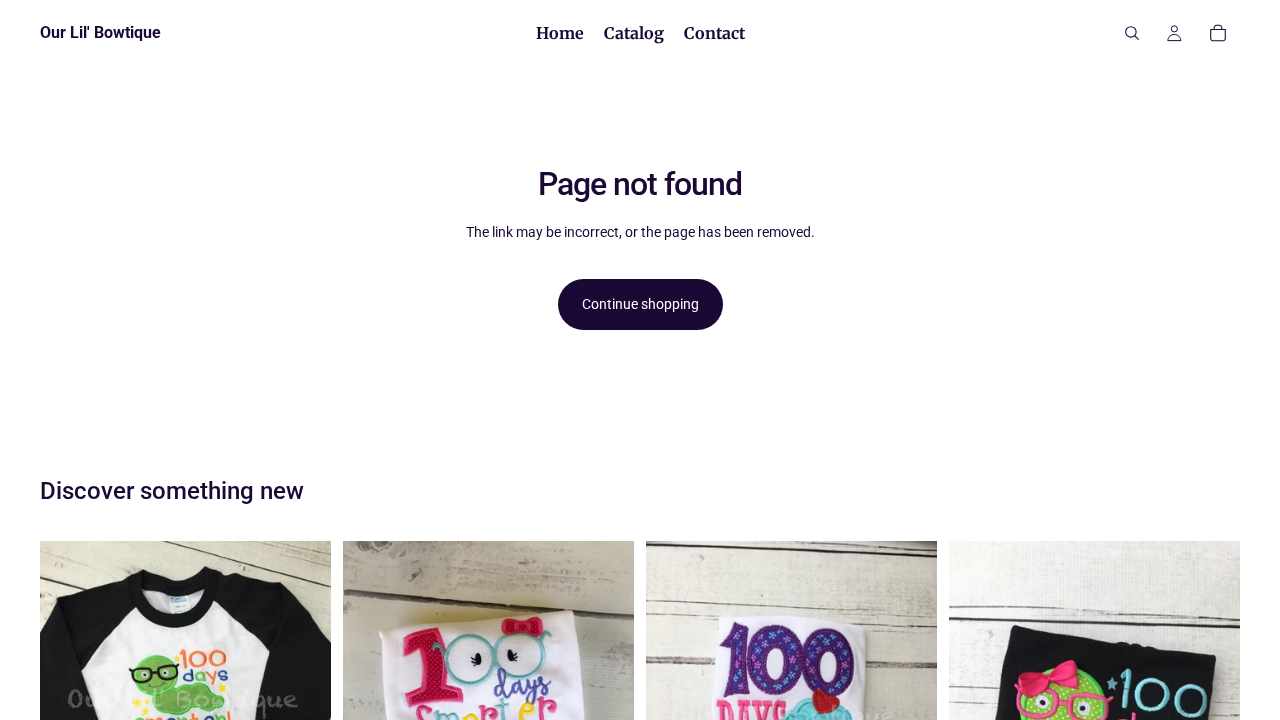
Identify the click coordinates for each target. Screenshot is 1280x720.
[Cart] (1218, 33)
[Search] (1132, 33)
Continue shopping (640, 304)
